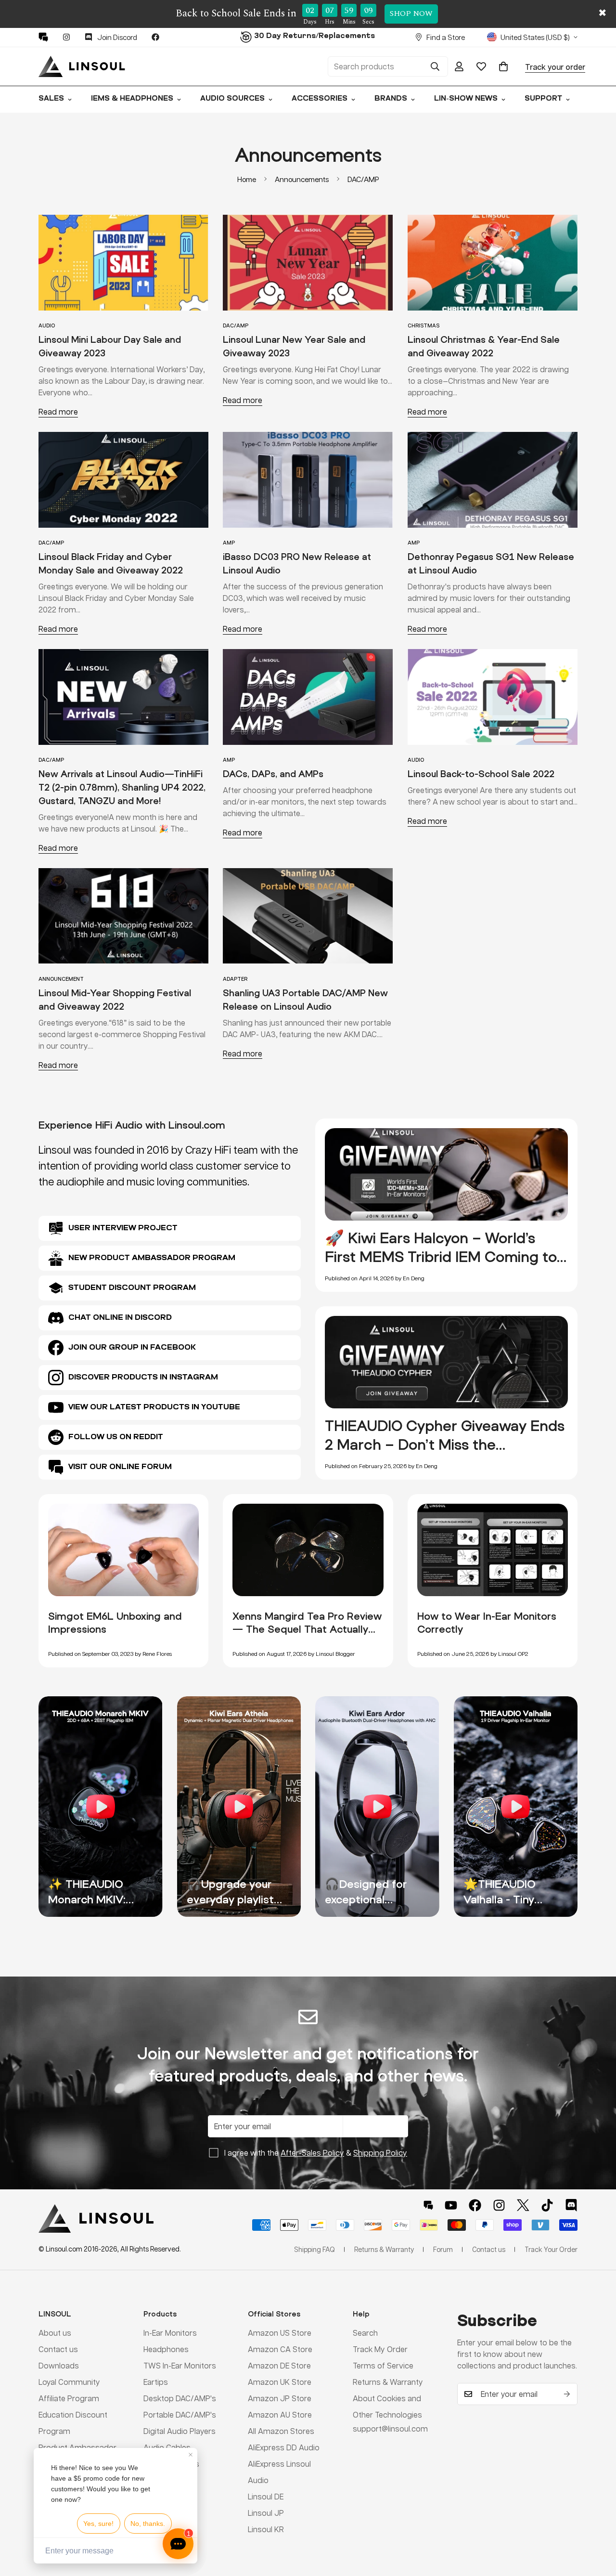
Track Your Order (551, 2249)
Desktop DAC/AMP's (180, 2398)
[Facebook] (155, 37)
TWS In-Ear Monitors (180, 2365)
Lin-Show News (466, 99)
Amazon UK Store (280, 2382)
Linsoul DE (266, 2496)
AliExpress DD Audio (284, 2447)
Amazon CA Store (280, 2349)
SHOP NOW (411, 13)
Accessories (320, 99)
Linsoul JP (266, 2513)
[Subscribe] (567, 2394)
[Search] (435, 66)
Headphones (166, 2349)
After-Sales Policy (312, 2153)
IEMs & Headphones (132, 99)
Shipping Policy (380, 2153)
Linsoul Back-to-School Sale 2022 (481, 774)
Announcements (302, 179)
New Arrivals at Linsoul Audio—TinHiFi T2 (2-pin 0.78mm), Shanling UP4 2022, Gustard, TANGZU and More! (122, 787)
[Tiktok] (547, 2205)
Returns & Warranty (388, 2382)
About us (55, 2333)
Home (247, 179)
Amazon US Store (280, 2333)
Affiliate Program (69, 2398)
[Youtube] (451, 2205)
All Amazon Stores (281, 2431)
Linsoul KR (266, 2529)
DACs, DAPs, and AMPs (273, 774)
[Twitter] (523, 2205)
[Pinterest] (43, 37)
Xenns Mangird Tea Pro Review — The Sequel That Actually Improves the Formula (307, 1629)
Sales (51, 99)
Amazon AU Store (280, 2414)
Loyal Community (69, 2382)
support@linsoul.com (390, 2428)
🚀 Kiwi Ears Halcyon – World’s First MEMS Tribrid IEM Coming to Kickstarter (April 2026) (441, 1257)
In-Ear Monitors (170, 2333)
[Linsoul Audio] (82, 66)
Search (365, 2333)
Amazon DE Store (279, 2365)
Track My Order (380, 2349)
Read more (58, 411)
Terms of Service (383, 2365)
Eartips (156, 2382)
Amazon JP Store (280, 2398)
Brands (391, 99)
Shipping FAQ (314, 2249)
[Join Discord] (571, 2205)
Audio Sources (232, 99)
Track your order (555, 66)
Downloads (59, 2365)
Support (543, 99)
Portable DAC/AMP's (180, 2414)
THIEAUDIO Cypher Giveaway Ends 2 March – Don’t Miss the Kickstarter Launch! (445, 1444)
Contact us (58, 2349)
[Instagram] (66, 37)
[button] (503, 66)
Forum (443, 2249)
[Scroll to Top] (597, 2524)
